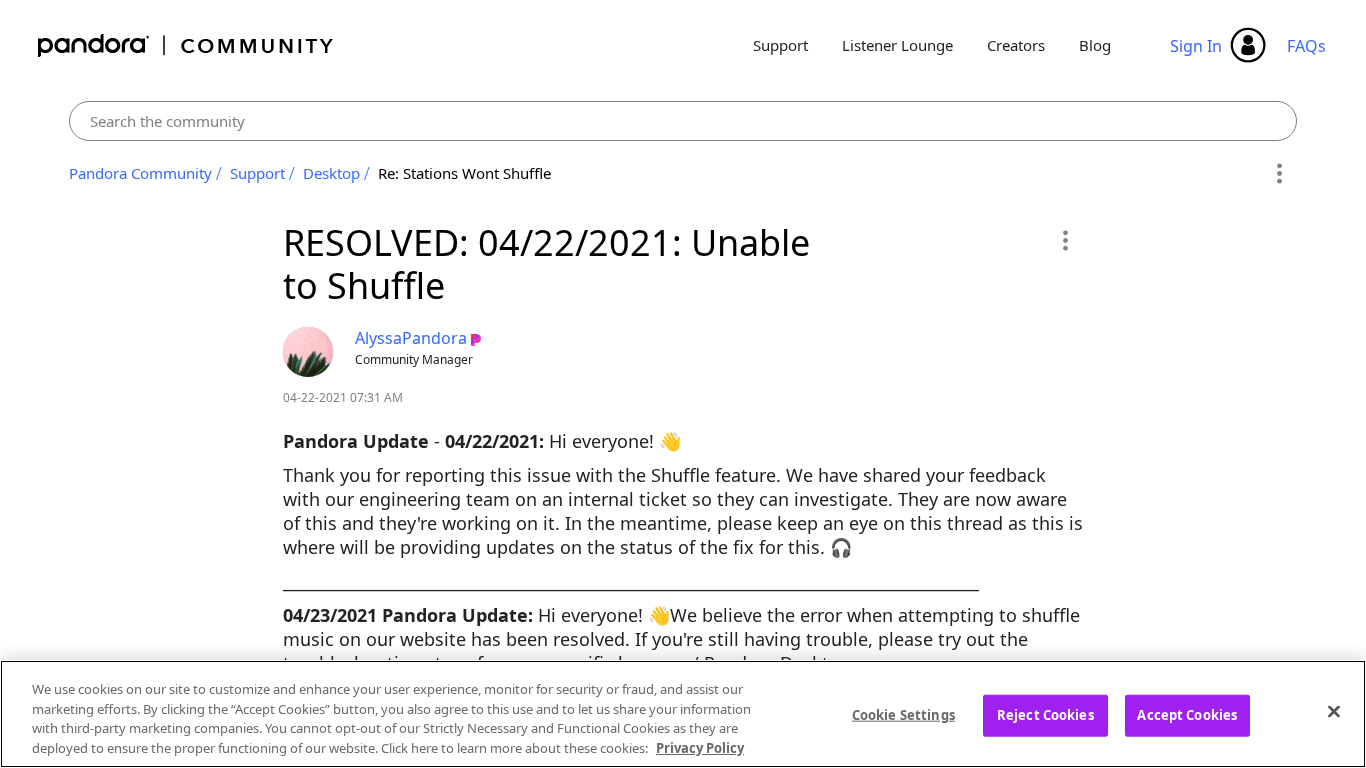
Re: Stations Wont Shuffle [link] (464, 173)
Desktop (331, 173)
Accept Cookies (1187, 715)
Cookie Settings (903, 715)
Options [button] (1278, 174)
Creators (1016, 45)
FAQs (1306, 46)
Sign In (1196, 46)
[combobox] (683, 121)
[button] (1064, 240)
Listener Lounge (897, 45)
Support (780, 45)
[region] (683, 714)
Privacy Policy (700, 747)
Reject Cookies (1045, 715)
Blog (1095, 45)
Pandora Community (186, 45)
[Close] (1334, 711)
